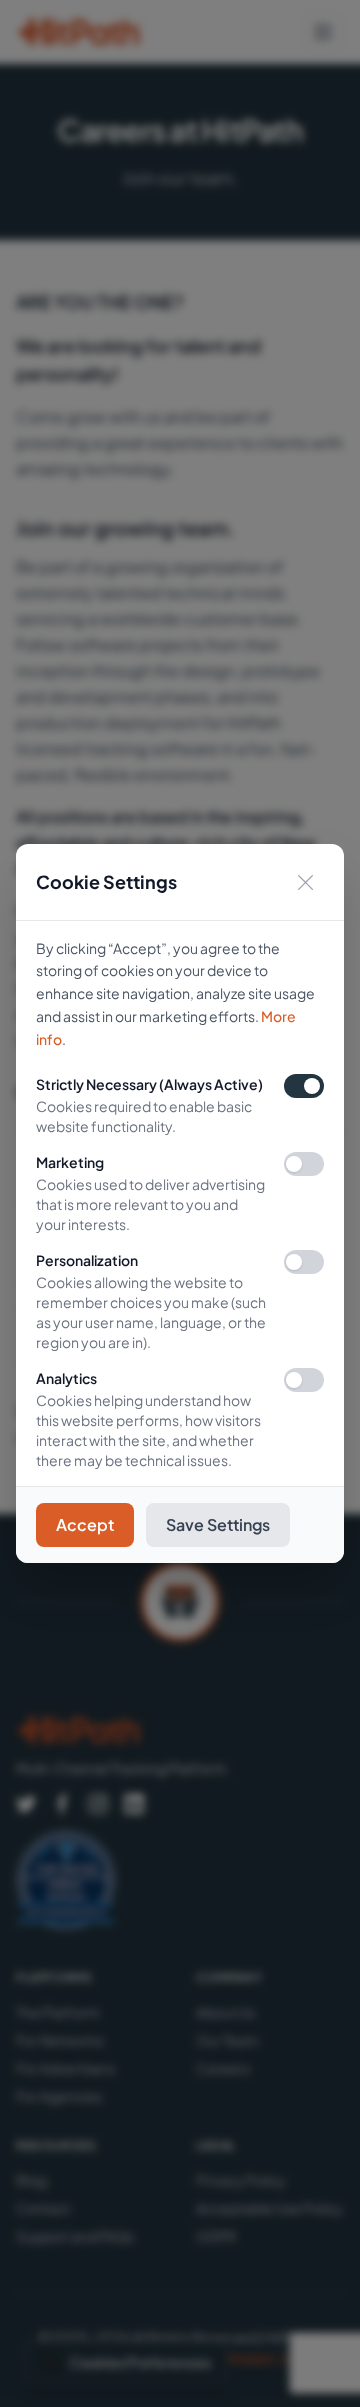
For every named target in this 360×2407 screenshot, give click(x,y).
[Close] (306, 882)
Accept (85, 1524)
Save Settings (218, 1524)
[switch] (304, 1164)
